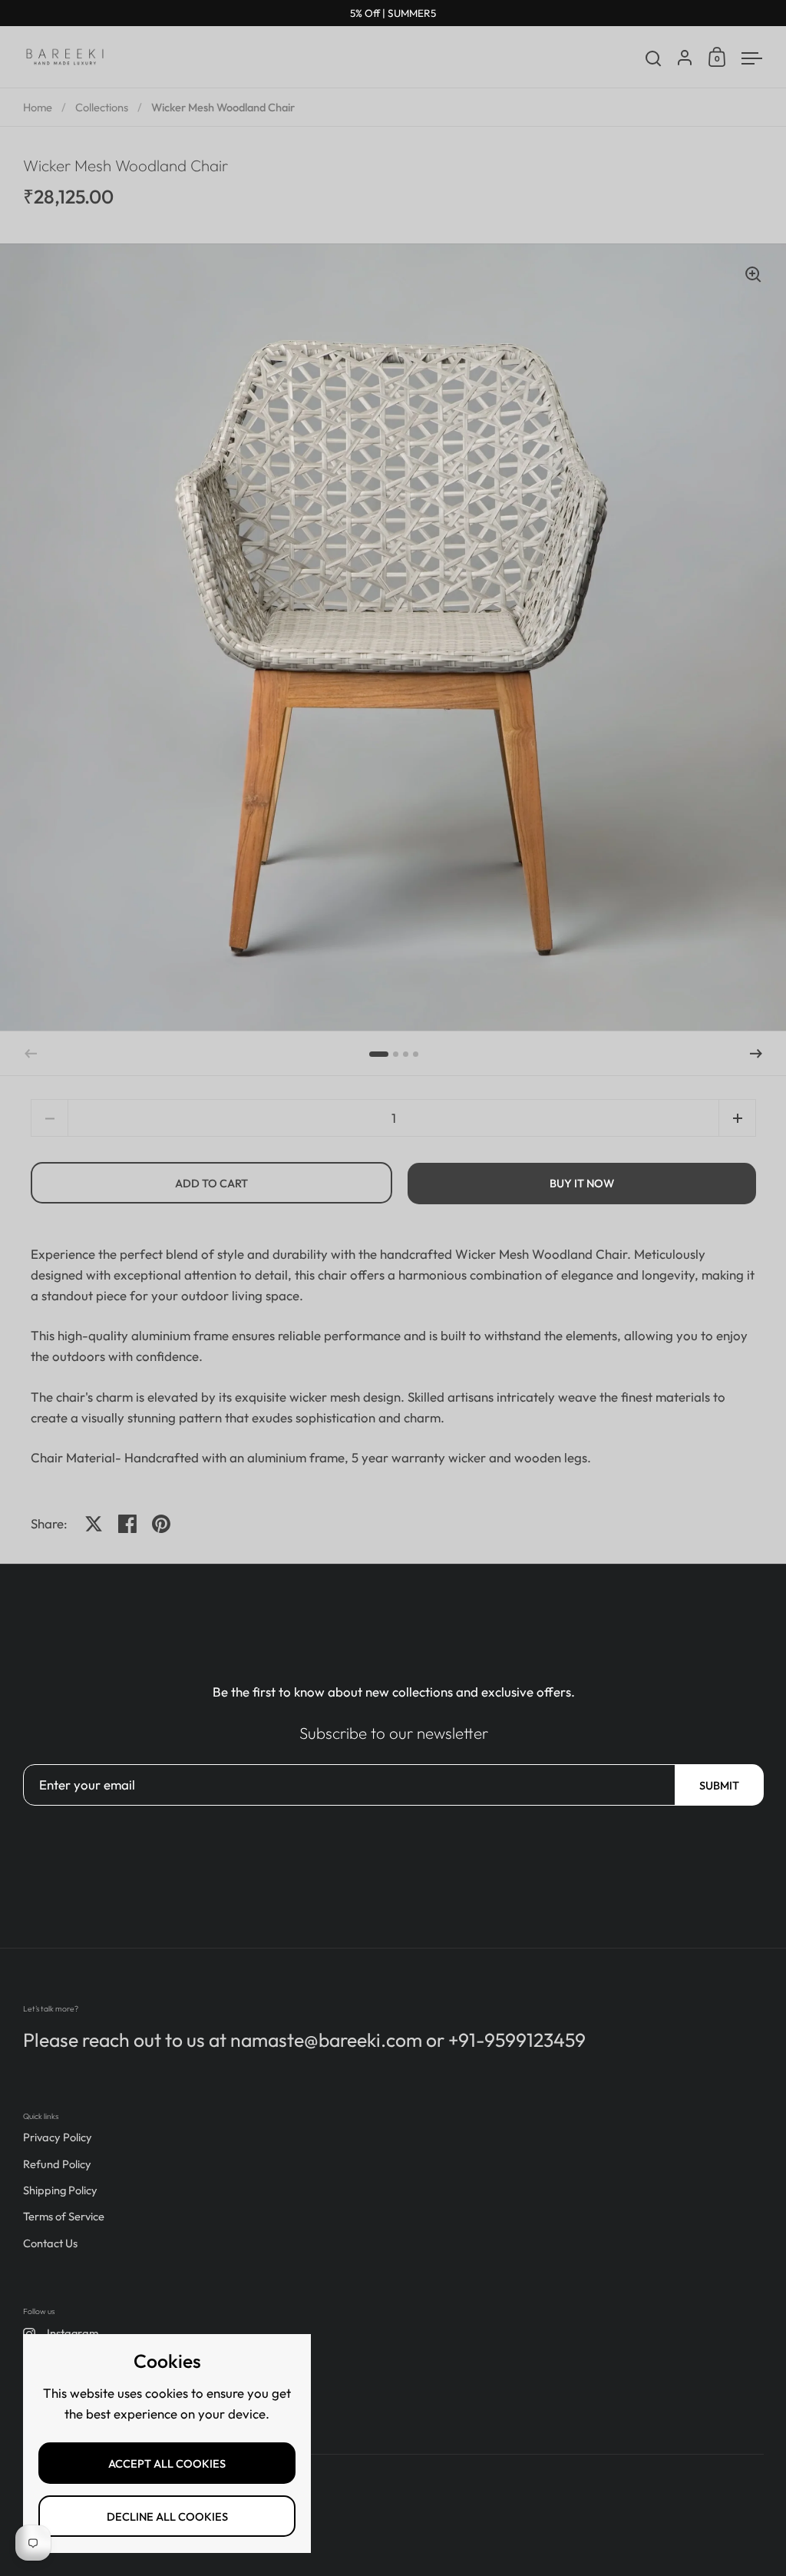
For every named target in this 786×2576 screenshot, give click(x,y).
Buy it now (582, 1183)
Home (38, 107)
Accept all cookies (167, 2463)
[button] (379, 1054)
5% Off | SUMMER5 (393, 13)
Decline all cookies (167, 2516)
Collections (102, 107)
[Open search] (654, 59)
